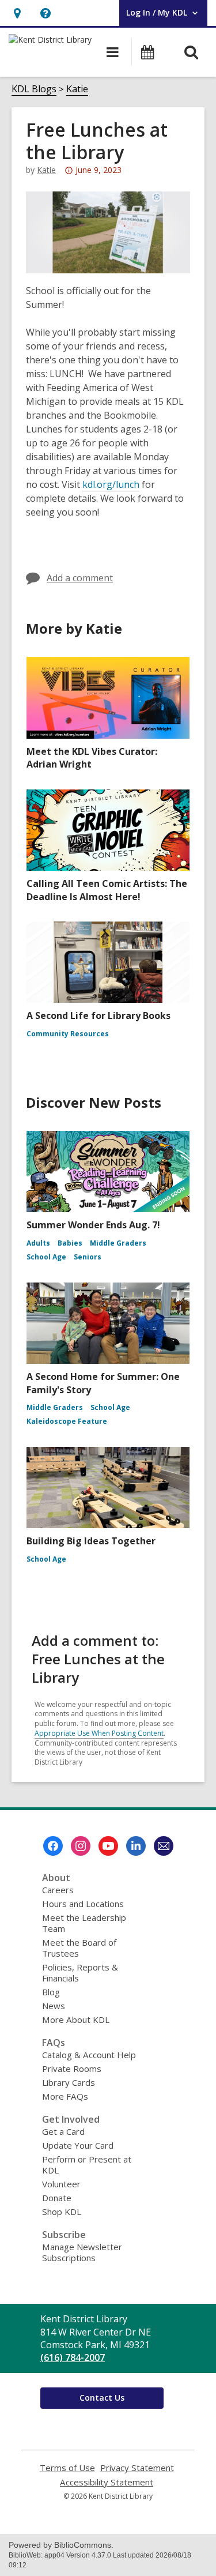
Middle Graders (118, 1243)
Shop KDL (62, 2212)
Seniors (88, 1257)
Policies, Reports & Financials (80, 1973)
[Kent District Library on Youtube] (108, 1846)
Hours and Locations (83, 1904)
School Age (46, 1257)
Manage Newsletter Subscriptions (82, 2252)
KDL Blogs (34, 89)
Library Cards (69, 2082)
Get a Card (63, 2131)
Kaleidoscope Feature (67, 1421)
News (54, 2006)
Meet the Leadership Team (84, 1923)
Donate (57, 2198)
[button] (17, 13)
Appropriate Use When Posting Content (99, 1733)
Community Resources (68, 1034)
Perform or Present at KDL (87, 2165)
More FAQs (65, 2096)
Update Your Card (78, 2145)
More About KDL (76, 2020)
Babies (70, 1243)
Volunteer (61, 2184)
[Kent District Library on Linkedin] (136, 1846)
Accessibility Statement (107, 2482)
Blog (51, 1992)
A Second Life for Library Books (98, 1016)
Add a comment (80, 578)
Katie (77, 89)
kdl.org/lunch (111, 485)
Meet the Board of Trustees (79, 1948)
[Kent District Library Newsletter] (164, 1846)
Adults (38, 1243)
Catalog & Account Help (89, 2055)
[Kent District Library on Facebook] (53, 1846)
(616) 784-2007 (73, 2357)
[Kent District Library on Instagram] (81, 1846)
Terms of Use (67, 2468)
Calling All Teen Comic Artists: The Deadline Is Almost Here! (107, 890)
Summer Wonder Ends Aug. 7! (93, 1225)
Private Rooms (72, 2069)
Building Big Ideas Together (91, 1541)
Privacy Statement (137, 2468)
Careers (58, 1890)
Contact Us (102, 2398)
